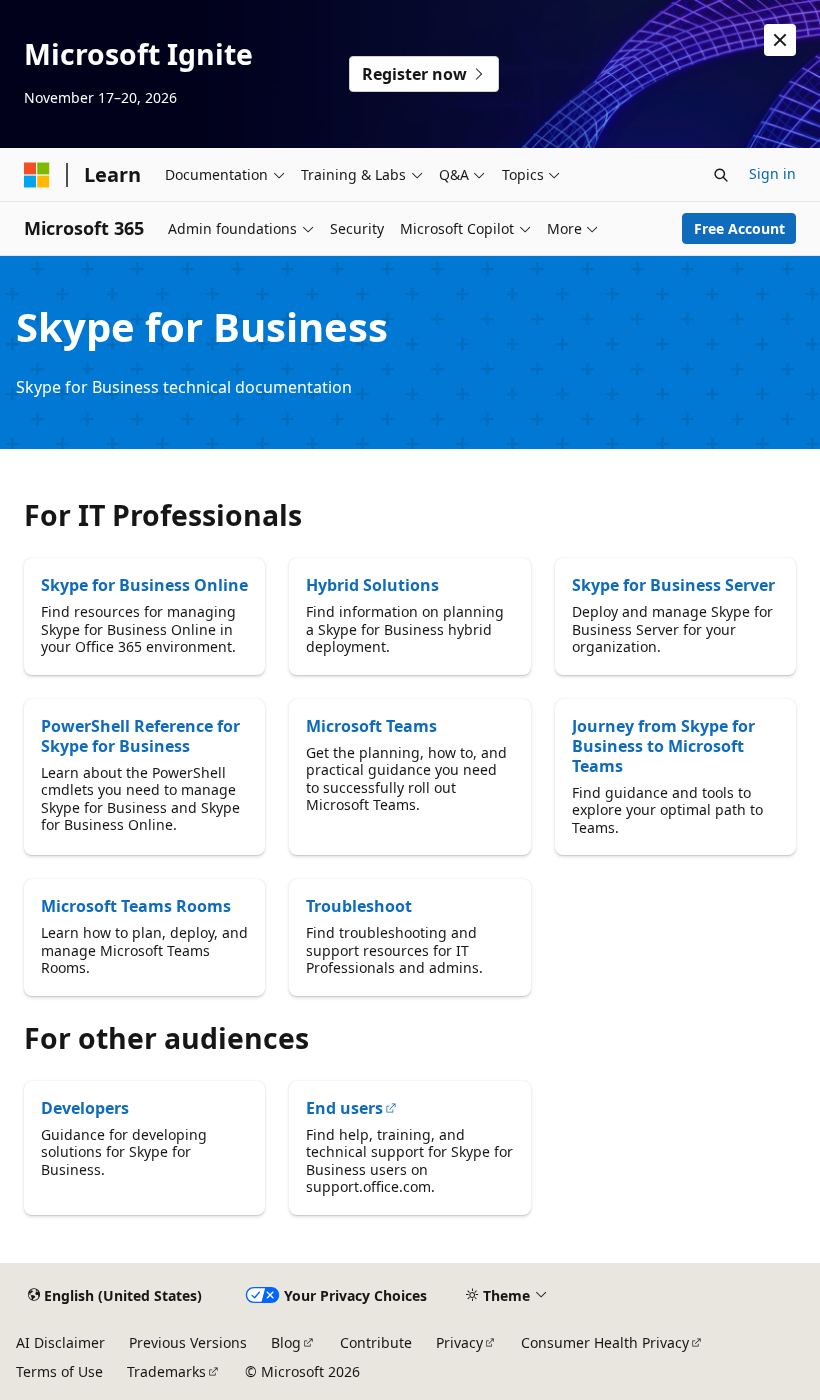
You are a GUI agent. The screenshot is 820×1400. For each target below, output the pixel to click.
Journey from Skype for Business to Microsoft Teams (663, 746)
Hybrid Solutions (372, 585)
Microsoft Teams (371, 726)
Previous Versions (188, 1342)
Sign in (772, 173)
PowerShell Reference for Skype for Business (140, 736)
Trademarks (166, 1371)
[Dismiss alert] (780, 40)
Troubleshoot (359, 906)
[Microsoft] (37, 175)
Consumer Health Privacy (605, 1342)
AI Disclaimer (60, 1342)
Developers (85, 1108)
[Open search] (721, 175)
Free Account (739, 228)
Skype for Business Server (673, 585)
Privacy (459, 1342)
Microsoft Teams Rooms (136, 906)
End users (344, 1108)
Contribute (376, 1342)
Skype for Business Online (144, 585)
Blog (286, 1342)
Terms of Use (59, 1371)
